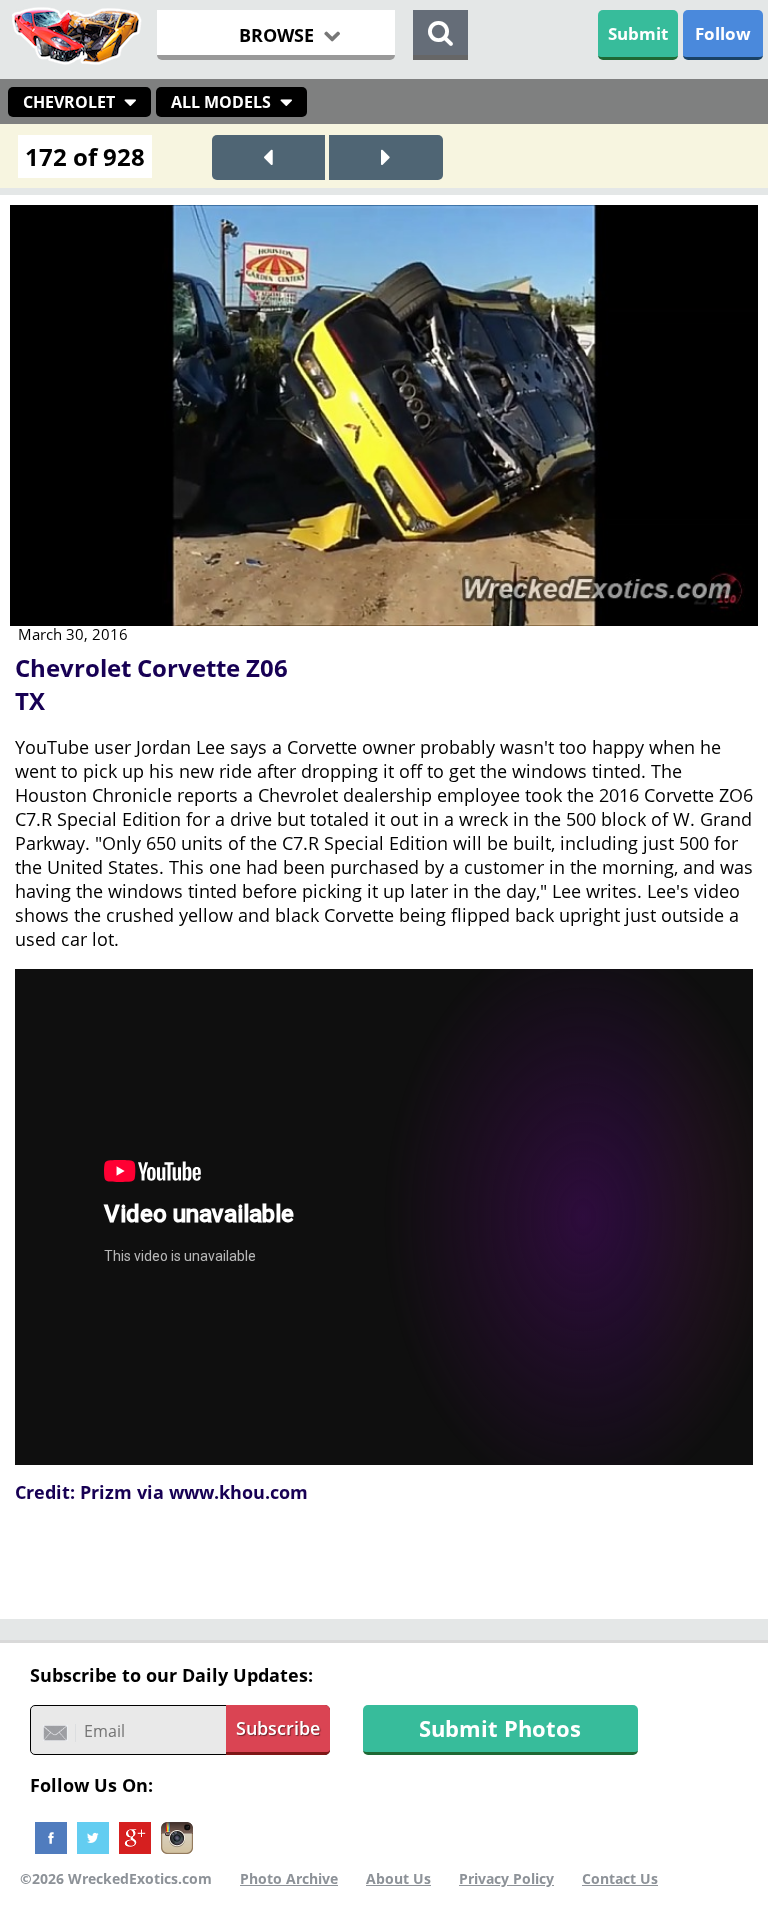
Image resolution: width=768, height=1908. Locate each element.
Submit (638, 33)
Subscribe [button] (278, 1728)
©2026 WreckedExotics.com (116, 1878)
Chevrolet (69, 102)
